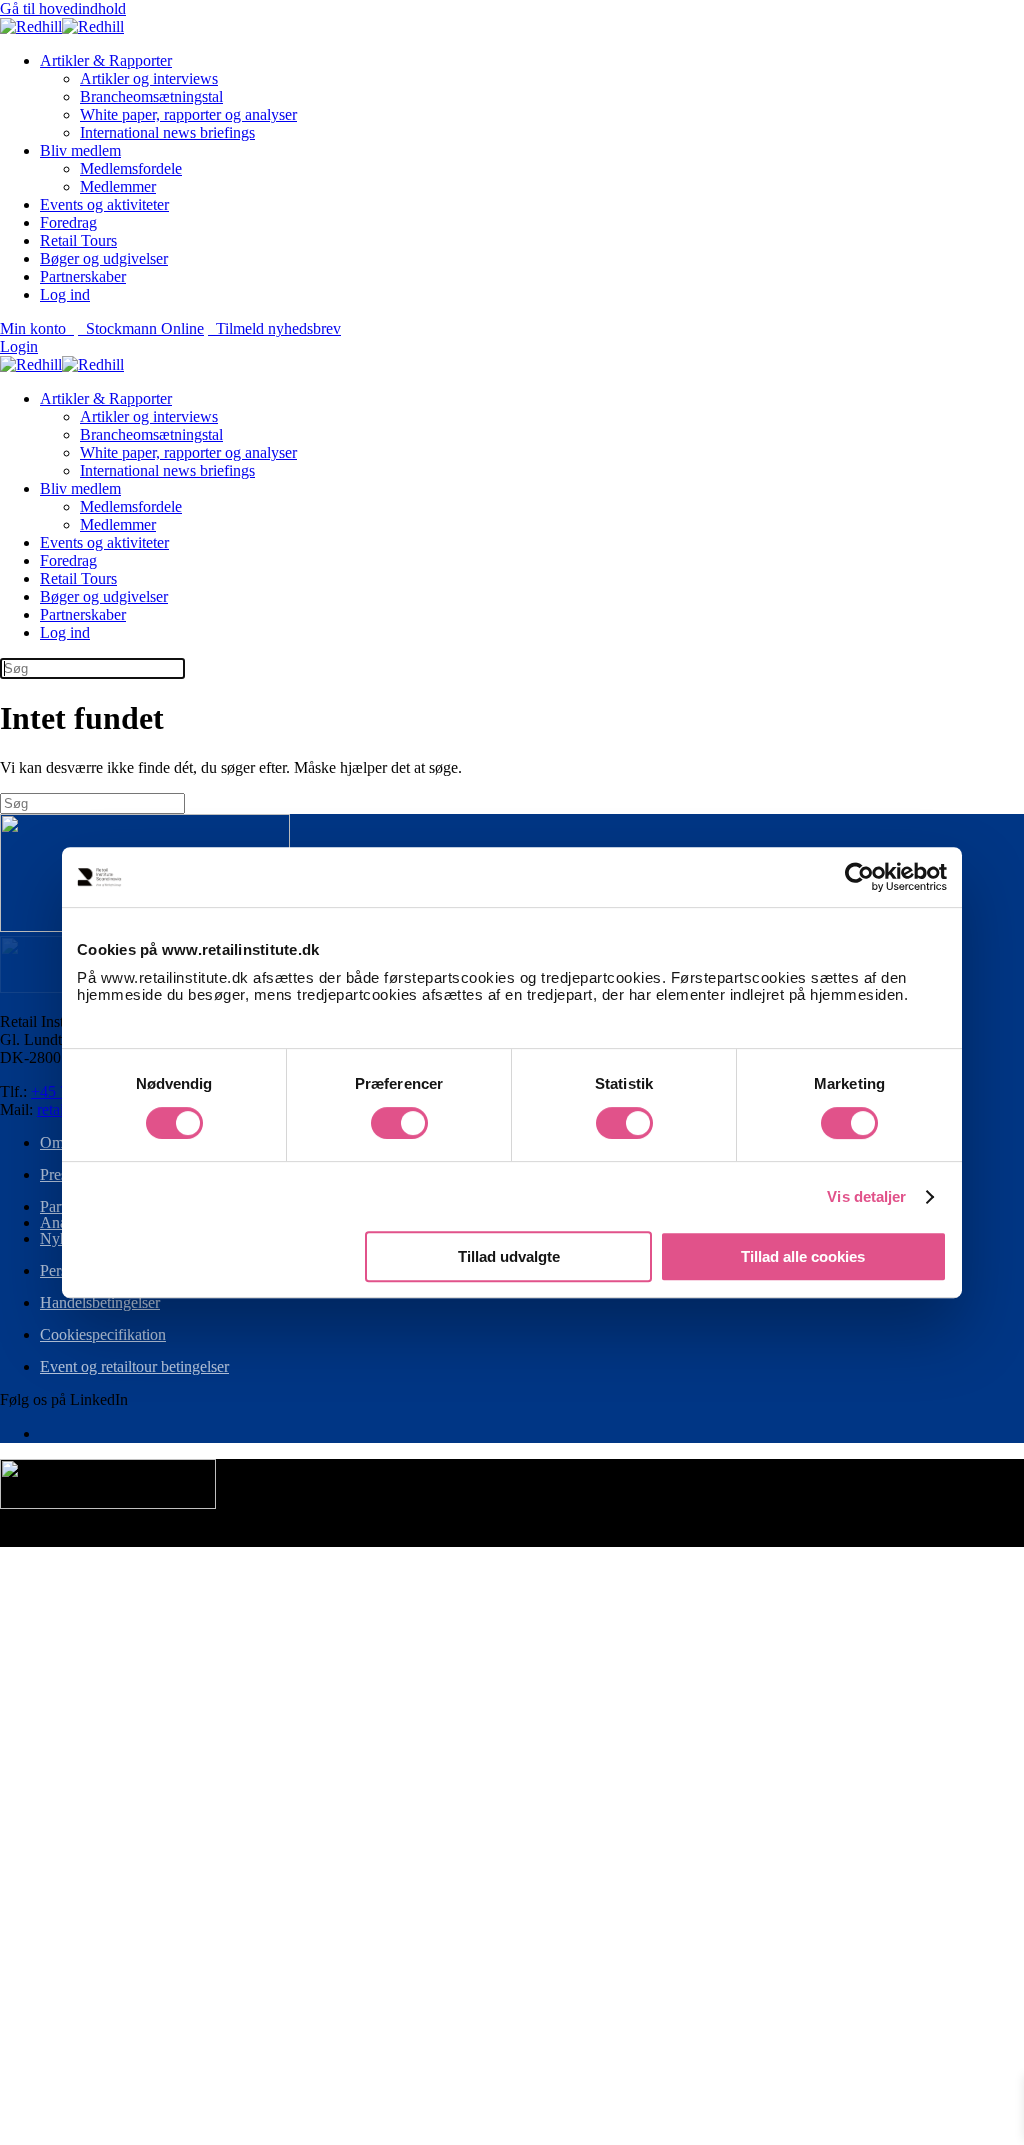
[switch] (399, 1123)
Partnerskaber (83, 276)
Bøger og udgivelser (104, 258)
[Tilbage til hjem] (62, 26)
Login (19, 346)
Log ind (65, 294)
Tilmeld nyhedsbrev (274, 328)
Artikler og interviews (149, 78)
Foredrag (68, 222)
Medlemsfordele (131, 168)
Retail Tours (78, 240)
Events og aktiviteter (104, 204)
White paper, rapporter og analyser (188, 114)
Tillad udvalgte (509, 1256)
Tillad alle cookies (803, 1256)
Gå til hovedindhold (63, 8)
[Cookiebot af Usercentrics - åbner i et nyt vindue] (859, 877)
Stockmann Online (141, 328)
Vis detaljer (866, 1196)
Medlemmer (118, 186)
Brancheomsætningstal (151, 96)
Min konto (37, 328)
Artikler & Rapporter (106, 60)
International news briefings (167, 132)
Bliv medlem (80, 150)
